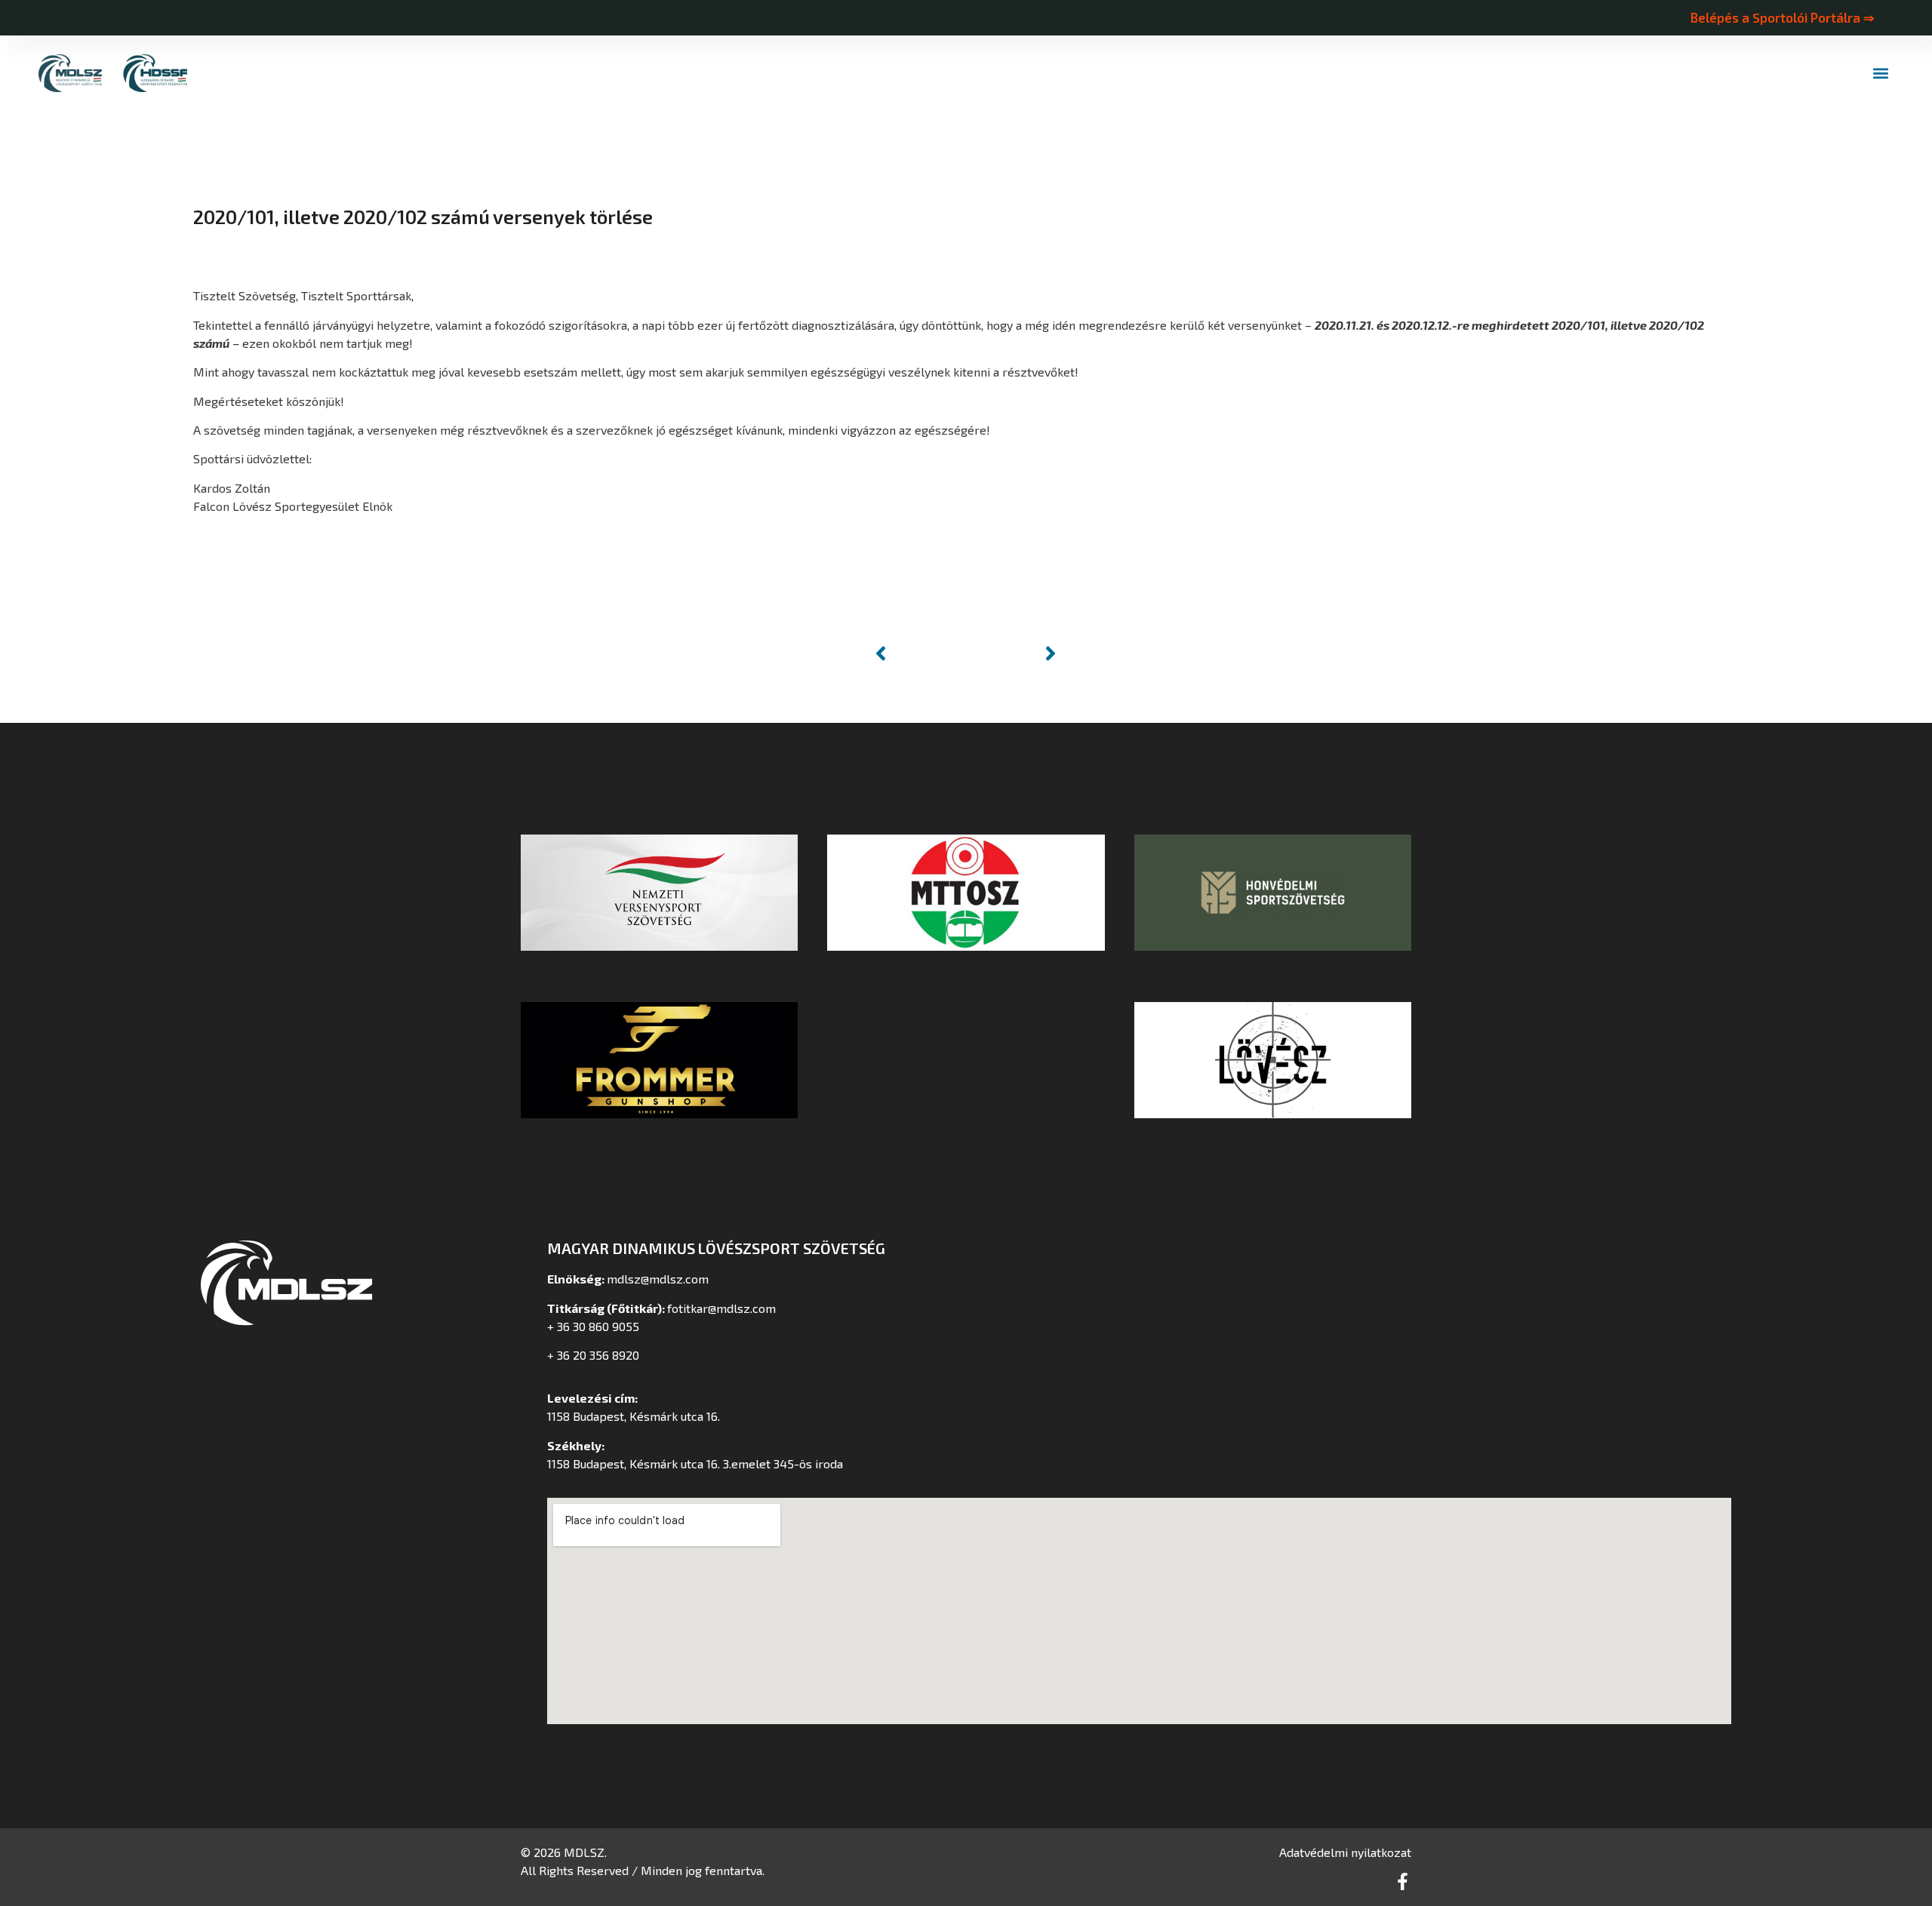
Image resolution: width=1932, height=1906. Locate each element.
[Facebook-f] (1403, 1881)
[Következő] (1014, 653)
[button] (1881, 74)
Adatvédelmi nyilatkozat (1345, 1852)
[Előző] (918, 653)
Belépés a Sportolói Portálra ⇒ (1782, 17)
